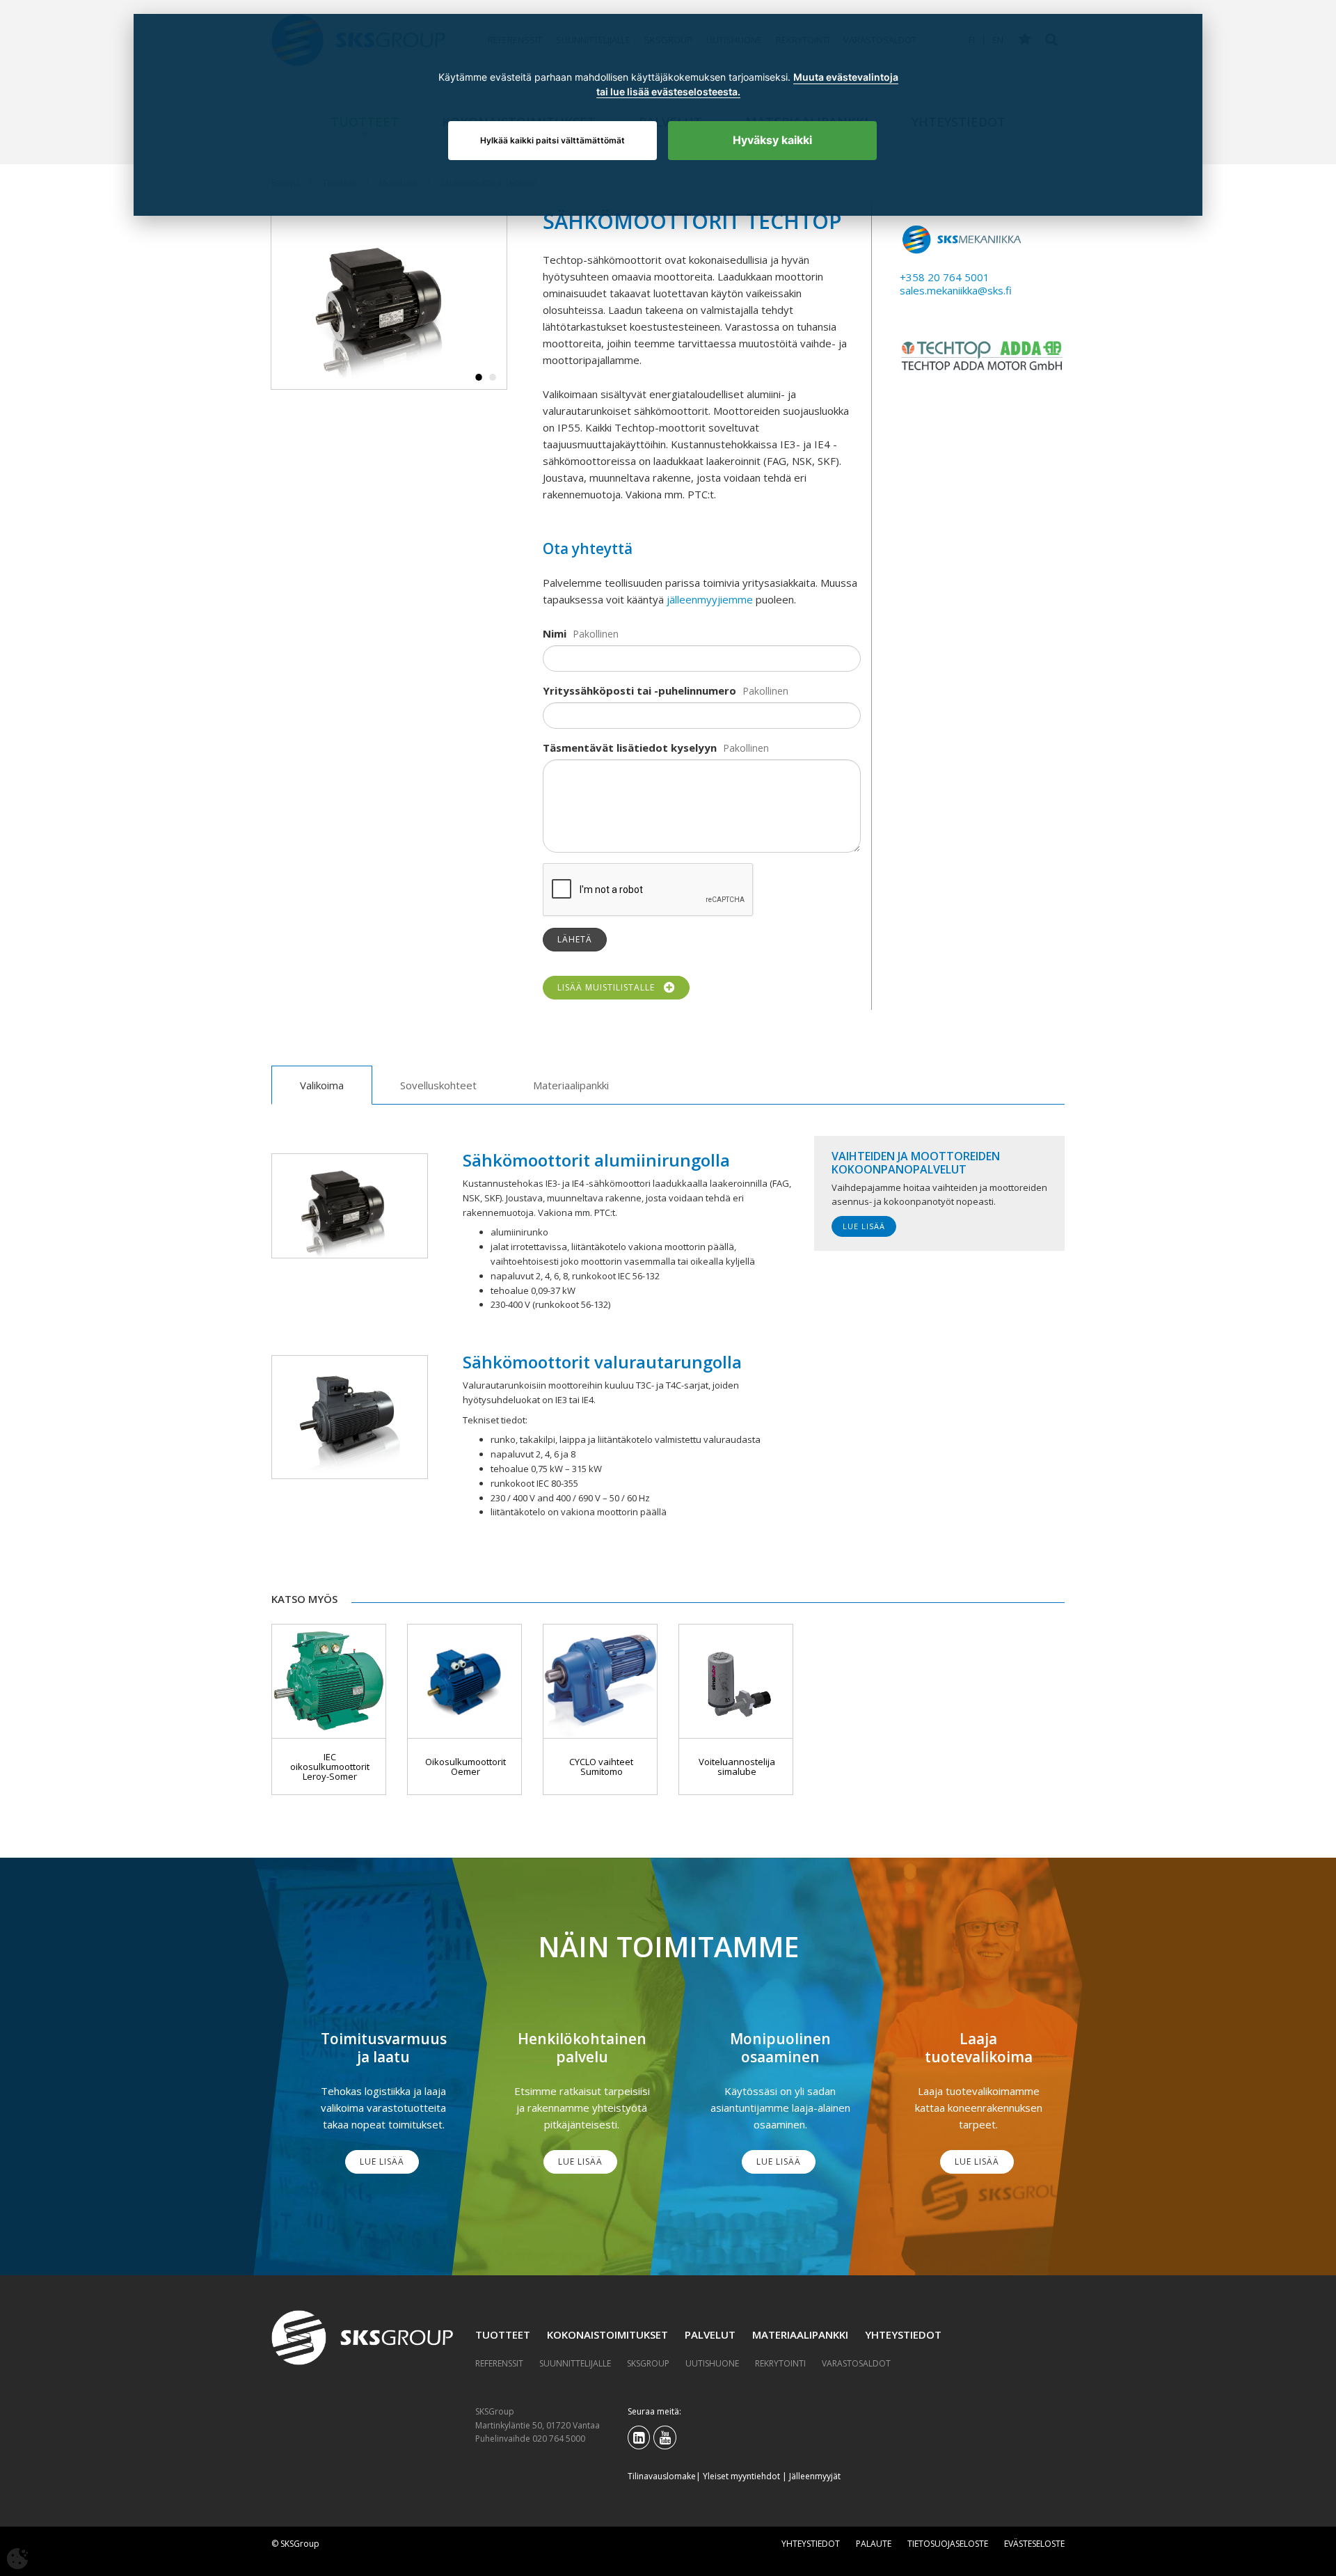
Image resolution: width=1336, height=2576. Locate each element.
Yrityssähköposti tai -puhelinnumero (639, 690)
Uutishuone (712, 2363)
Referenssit (499, 2363)
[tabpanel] (389, 301)
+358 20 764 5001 (945, 277)
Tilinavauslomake (662, 2476)
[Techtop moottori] (389, 301)
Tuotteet (503, 2334)
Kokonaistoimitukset (607, 2334)
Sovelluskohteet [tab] (438, 1085)
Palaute (874, 2544)
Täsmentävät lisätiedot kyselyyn (630, 748)
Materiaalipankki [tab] (571, 1085)
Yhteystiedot (903, 2334)
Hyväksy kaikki (772, 140)
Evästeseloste (1034, 2544)
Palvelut (710, 2334)
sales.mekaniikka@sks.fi (956, 290)
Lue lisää (864, 1226)
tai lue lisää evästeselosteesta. (668, 92)
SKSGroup (648, 2363)
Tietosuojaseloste (948, 2544)
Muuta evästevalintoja (846, 77)
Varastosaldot (856, 2363)
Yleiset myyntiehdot (741, 2476)
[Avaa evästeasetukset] (17, 2559)
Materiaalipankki (800, 2334)
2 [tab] (493, 377)
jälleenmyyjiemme (710, 599)
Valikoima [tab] (322, 1085)
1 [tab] (479, 377)
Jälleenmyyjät (815, 2476)
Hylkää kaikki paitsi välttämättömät (552, 140)
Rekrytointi (780, 2363)
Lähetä (575, 939)
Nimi (555, 633)
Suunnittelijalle (575, 2363)
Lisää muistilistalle (609, 987)
